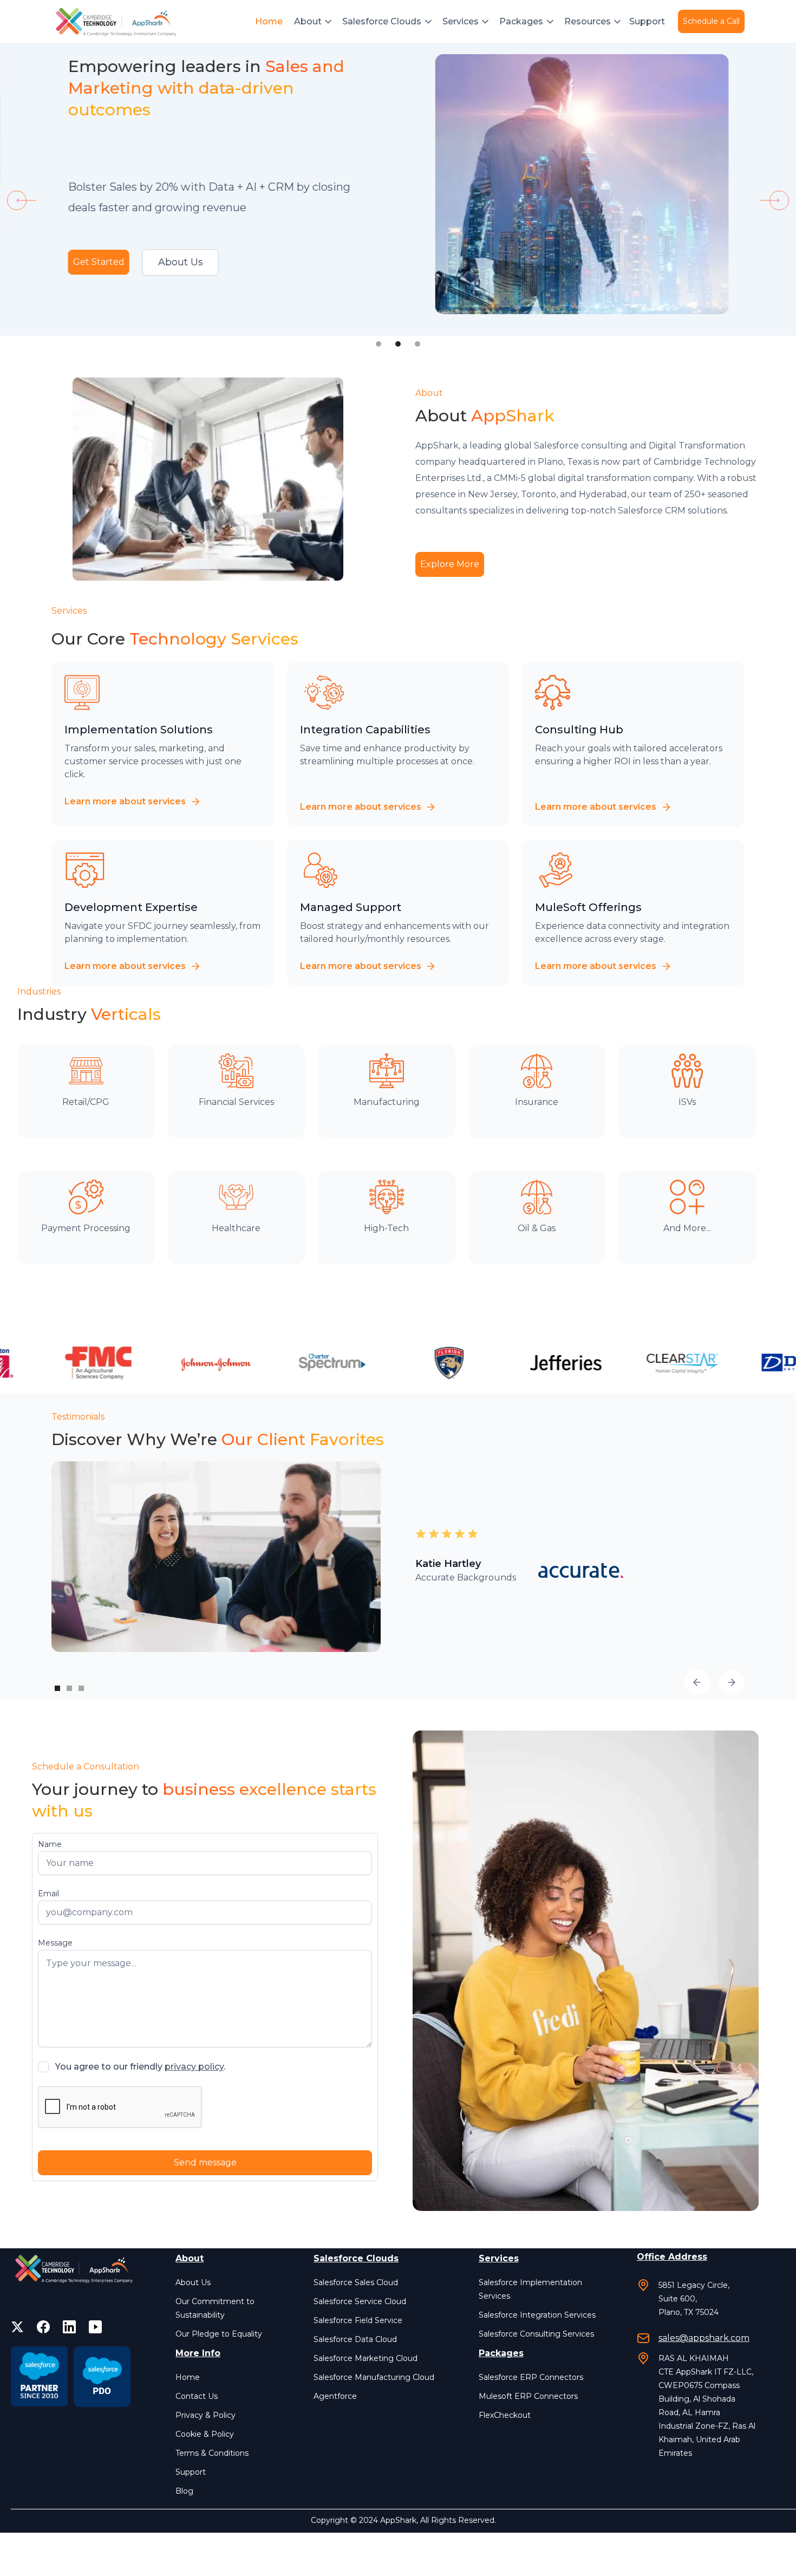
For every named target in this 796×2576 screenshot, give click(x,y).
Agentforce (335, 2396)
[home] (118, 22)
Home (269, 21)
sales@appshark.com (704, 2338)
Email (48, 1894)
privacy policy (194, 2067)
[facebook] (43, 2327)
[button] (314, 22)
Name (50, 1844)
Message (55, 1943)
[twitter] (17, 2327)
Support (647, 21)
